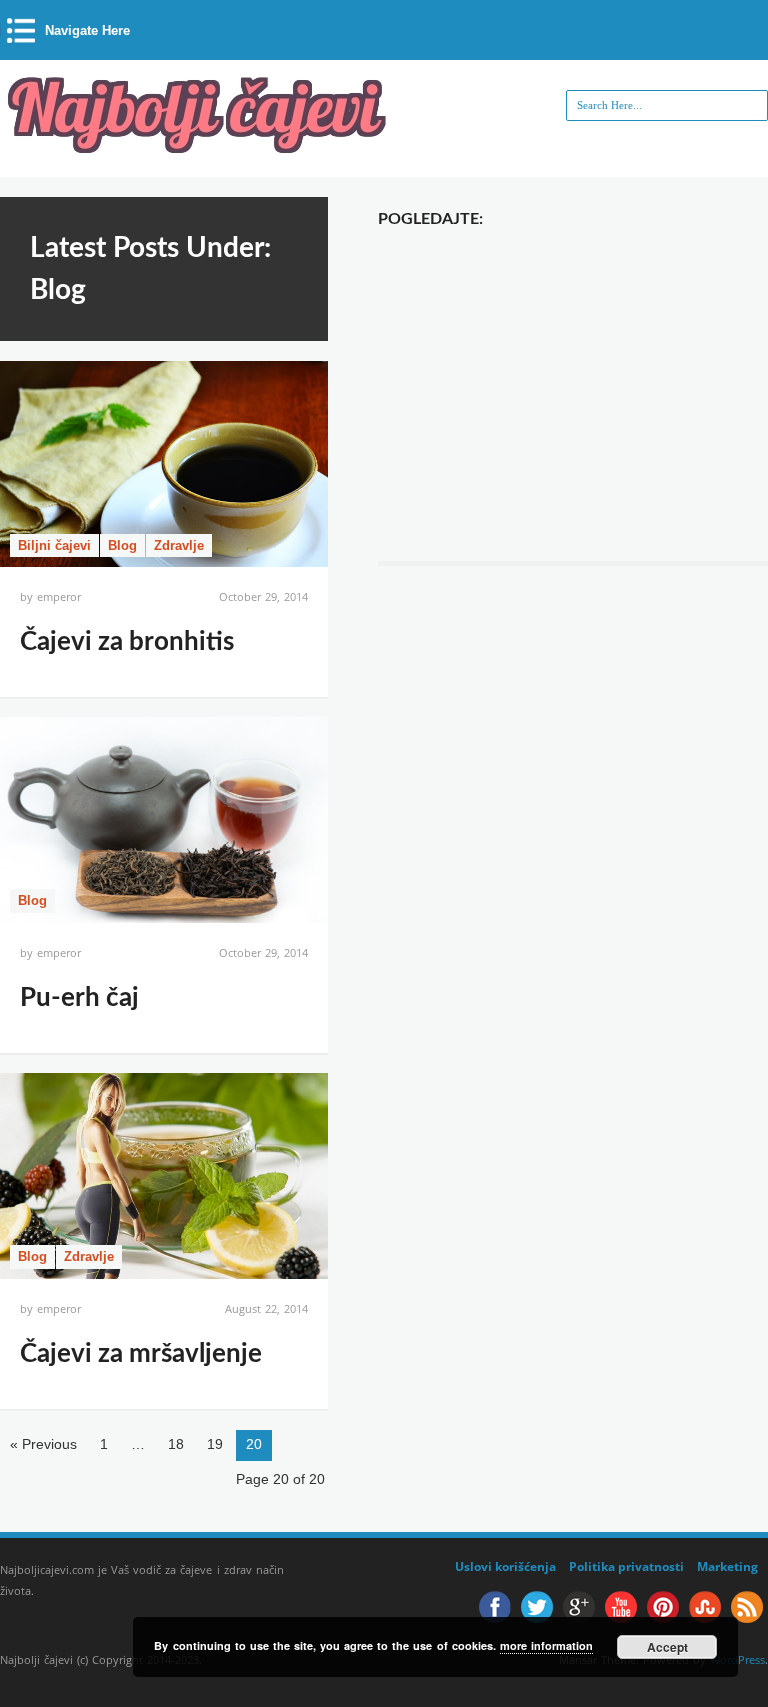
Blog (122, 545)
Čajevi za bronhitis (127, 642)
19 (215, 1444)
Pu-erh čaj (79, 998)
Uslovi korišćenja (505, 1566)
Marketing (727, 1566)
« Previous (43, 1444)
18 (176, 1444)
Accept (667, 1647)
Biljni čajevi (54, 545)
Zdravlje (179, 545)
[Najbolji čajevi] (200, 147)
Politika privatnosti (626, 1566)
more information (546, 1645)
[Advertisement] (573, 381)
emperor (59, 596)
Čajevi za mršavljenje (141, 1354)
